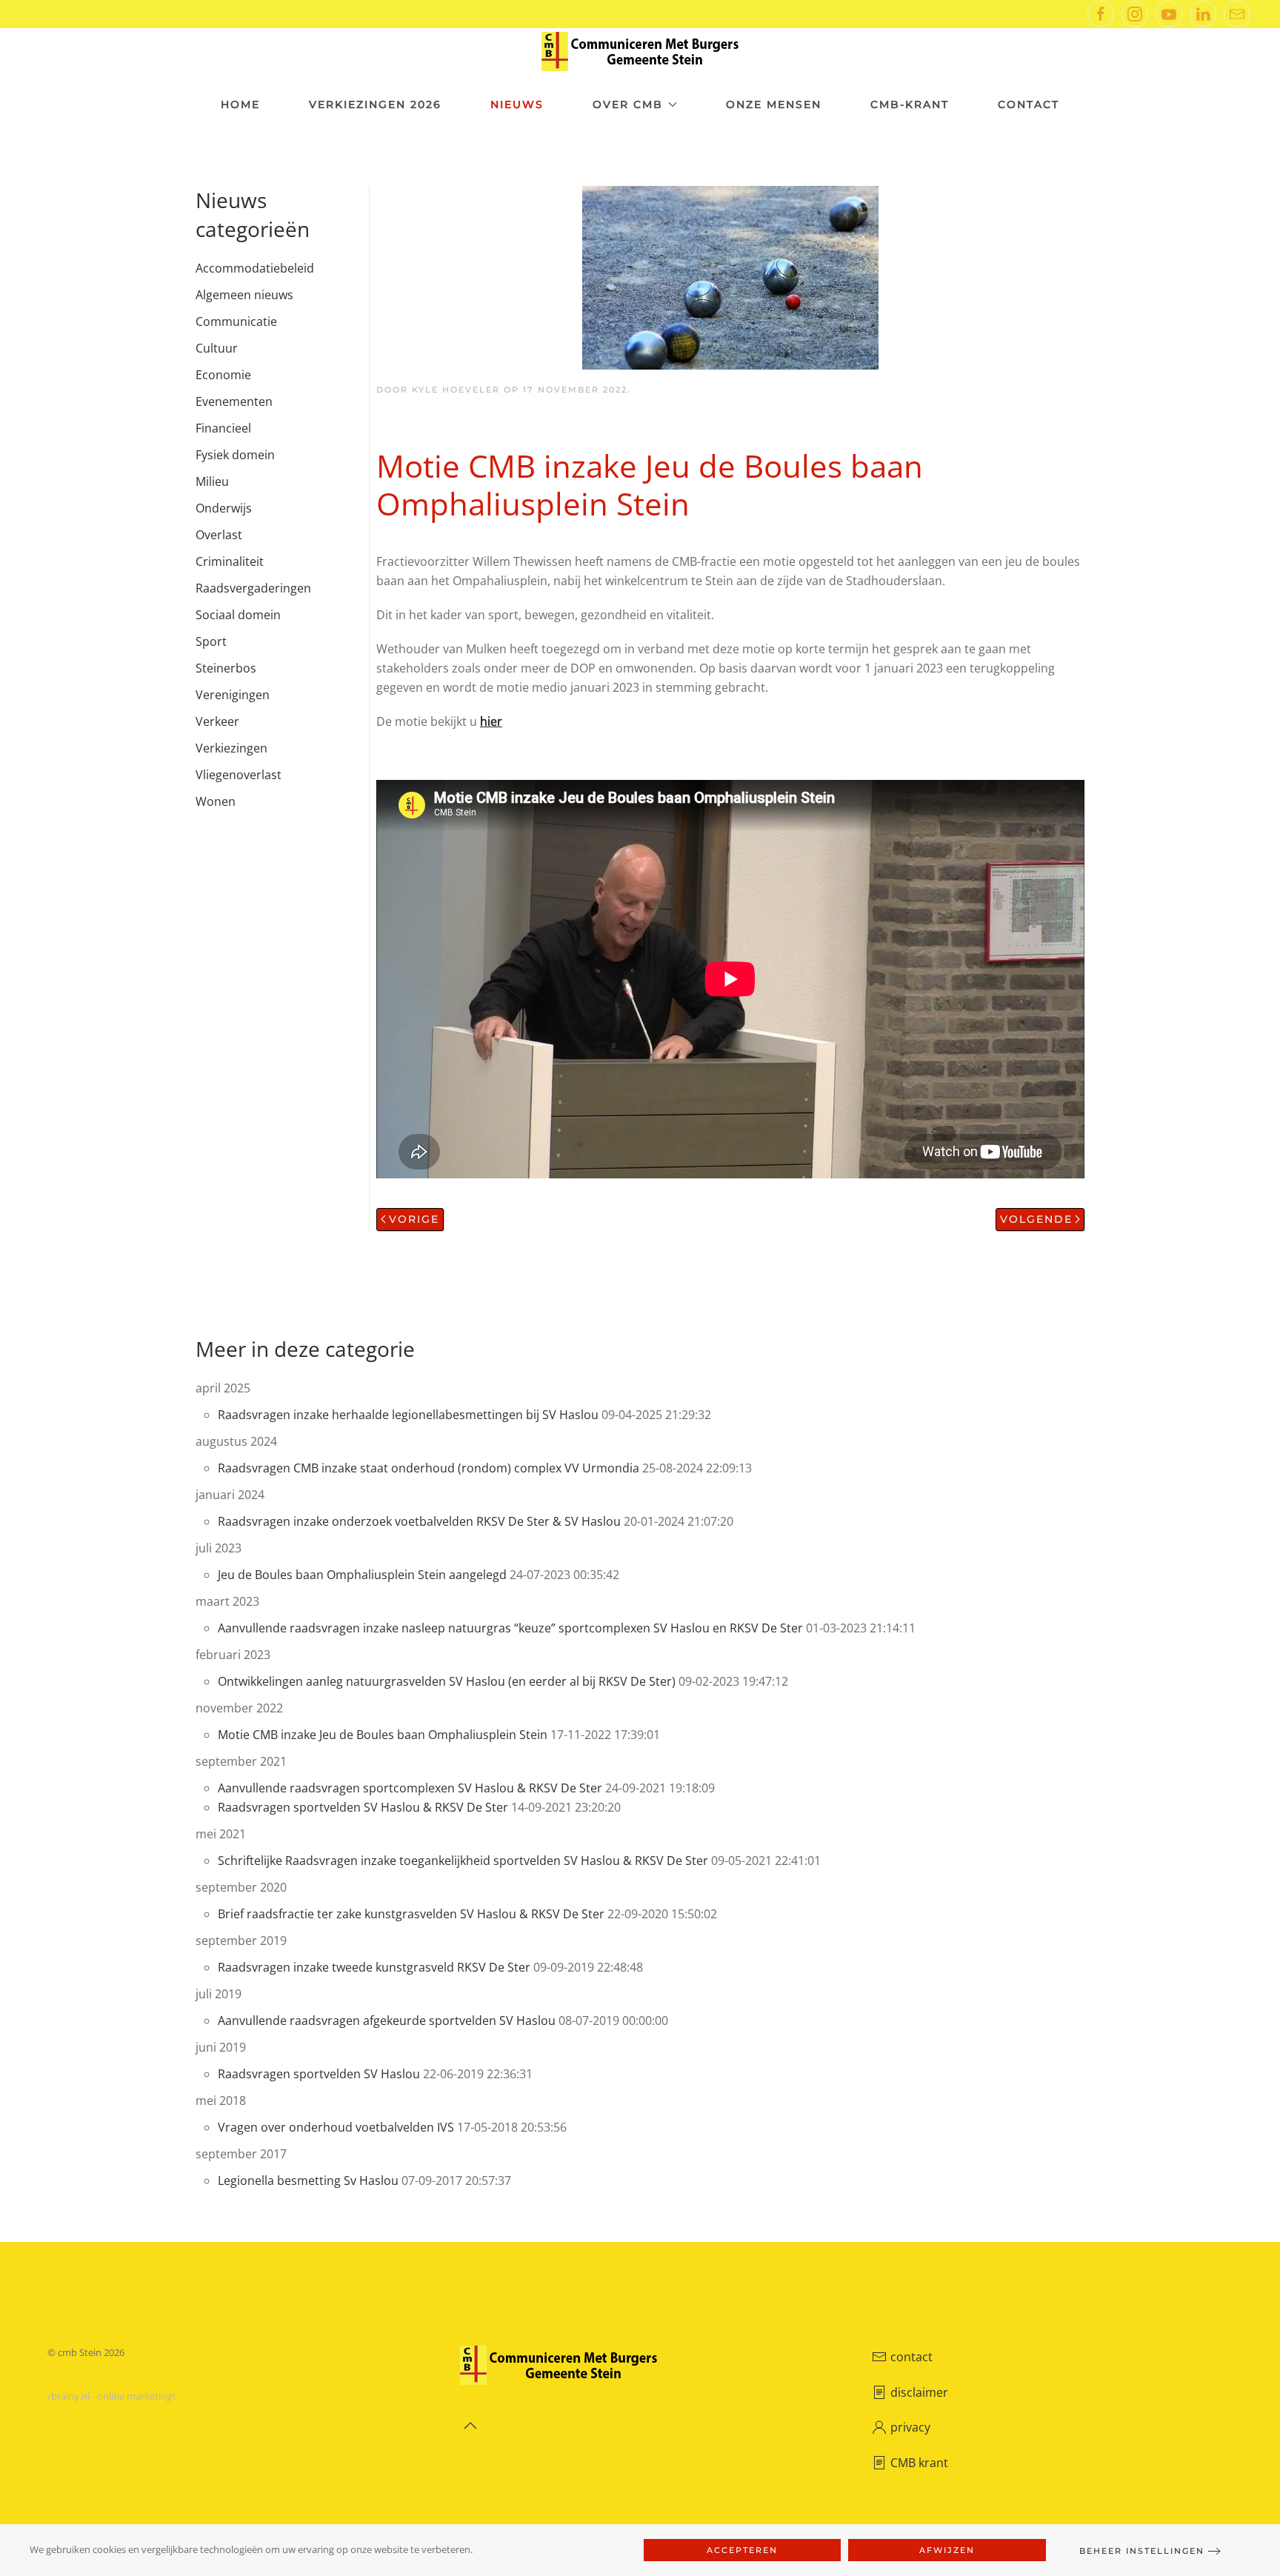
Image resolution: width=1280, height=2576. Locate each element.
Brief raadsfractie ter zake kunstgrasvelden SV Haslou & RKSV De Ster (411, 1914)
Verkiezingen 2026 (375, 104)
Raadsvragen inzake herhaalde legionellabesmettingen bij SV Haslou (408, 1415)
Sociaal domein (238, 615)
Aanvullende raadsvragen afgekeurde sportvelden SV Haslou (387, 2021)
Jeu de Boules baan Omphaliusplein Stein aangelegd (362, 1575)
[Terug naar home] (640, 51)
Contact (1029, 104)
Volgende (1036, 1219)
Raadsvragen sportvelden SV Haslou (319, 2074)
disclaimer (919, 2392)
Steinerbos (226, 668)
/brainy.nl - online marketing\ (111, 2396)
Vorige (414, 1219)
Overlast (219, 535)
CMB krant (919, 2463)
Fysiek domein (235, 455)
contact (911, 2357)
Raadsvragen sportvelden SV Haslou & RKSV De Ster (363, 1807)
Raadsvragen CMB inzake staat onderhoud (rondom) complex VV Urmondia (430, 1468)
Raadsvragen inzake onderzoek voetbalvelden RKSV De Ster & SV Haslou (419, 1521)
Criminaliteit (230, 561)
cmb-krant (910, 104)
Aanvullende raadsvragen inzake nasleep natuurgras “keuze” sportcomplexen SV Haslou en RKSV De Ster (510, 1628)
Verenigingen (233, 695)
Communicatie (236, 321)
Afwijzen (947, 2550)
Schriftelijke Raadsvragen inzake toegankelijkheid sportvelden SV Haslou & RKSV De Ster (463, 1861)
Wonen (216, 801)
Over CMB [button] (628, 104)
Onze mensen (774, 104)
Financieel (223, 428)
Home (240, 104)
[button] (470, 2426)
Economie (223, 375)
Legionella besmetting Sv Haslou (308, 2180)
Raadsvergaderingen (253, 588)
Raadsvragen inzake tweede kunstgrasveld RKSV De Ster (374, 1967)
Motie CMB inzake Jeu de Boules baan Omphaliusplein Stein (383, 1735)
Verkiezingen (231, 748)
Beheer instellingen (1142, 2551)
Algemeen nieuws (244, 295)
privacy (910, 2427)
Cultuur (217, 348)
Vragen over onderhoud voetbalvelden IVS (336, 2127)
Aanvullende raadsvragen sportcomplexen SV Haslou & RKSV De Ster (410, 1788)
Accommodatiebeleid (255, 268)
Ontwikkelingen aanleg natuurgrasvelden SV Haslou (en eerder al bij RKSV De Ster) (447, 1681)
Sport (211, 641)
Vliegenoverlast (239, 775)
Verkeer (217, 721)
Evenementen (234, 401)
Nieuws (517, 104)
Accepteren (742, 2550)
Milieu (212, 481)
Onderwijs (224, 508)
